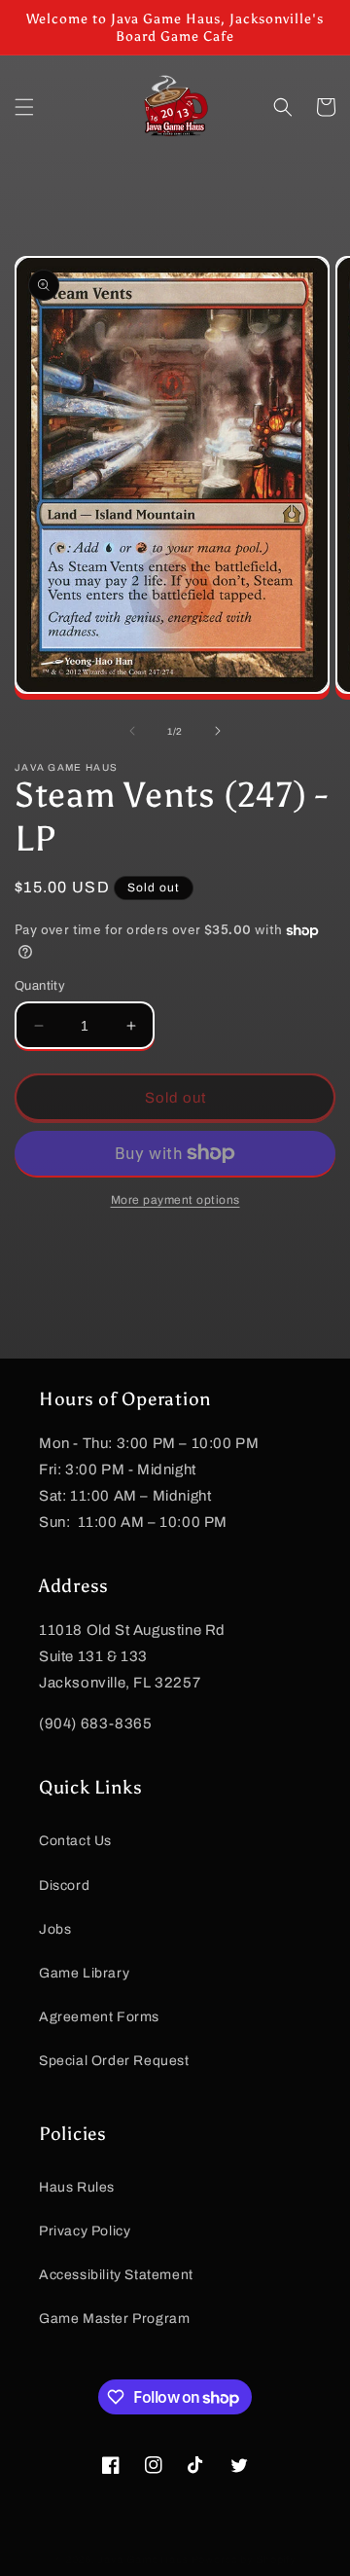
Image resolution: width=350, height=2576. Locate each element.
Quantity (40, 986)
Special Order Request (114, 2061)
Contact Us (75, 1841)
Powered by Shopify (244, 2559)
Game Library (84, 1973)
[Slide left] (132, 731)
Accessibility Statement (116, 2275)
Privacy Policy (85, 2231)
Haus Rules (77, 2187)
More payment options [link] (175, 1200)
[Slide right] (218, 731)
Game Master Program (114, 2319)
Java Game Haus (143, 2559)
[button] (24, 107)
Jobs (55, 1929)
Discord (64, 1886)
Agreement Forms (99, 2017)
